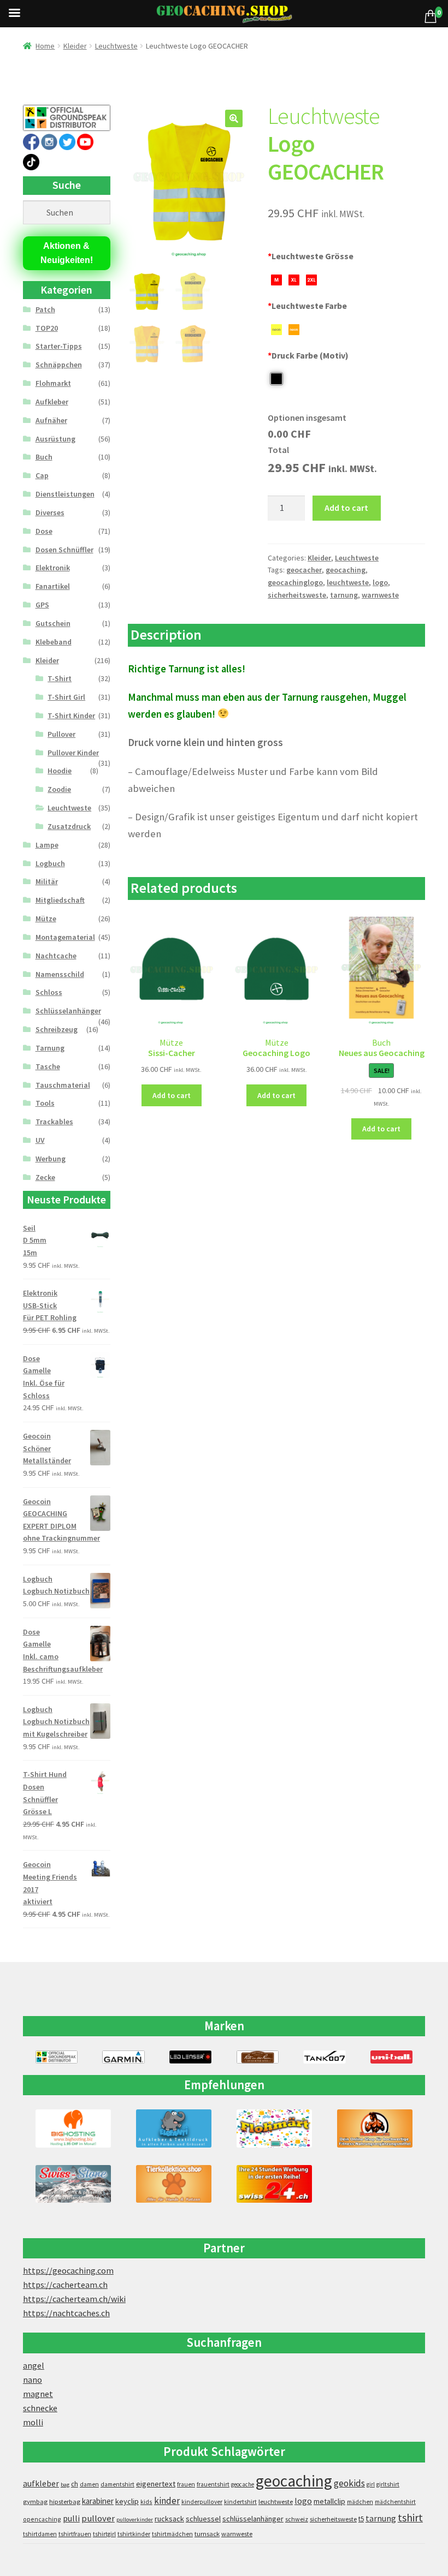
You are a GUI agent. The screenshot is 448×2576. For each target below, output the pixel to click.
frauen (186, 2484)
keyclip (127, 2501)
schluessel (203, 2519)
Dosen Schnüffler (64, 550)
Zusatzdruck (69, 826)
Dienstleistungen (65, 494)
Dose (44, 531)
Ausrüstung (55, 439)
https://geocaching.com (68, 2270)
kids (146, 2502)
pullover (98, 2518)
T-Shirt (60, 678)
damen (89, 2484)
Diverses (50, 512)
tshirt (410, 2517)
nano (33, 2380)
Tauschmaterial (63, 1085)
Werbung (51, 1159)
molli (33, 2422)
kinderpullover (202, 2502)
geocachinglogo (295, 582)
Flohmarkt (53, 383)
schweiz (297, 2519)
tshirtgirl (104, 2534)
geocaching (346, 570)
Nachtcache (56, 956)
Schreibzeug (57, 1029)
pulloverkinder (135, 2520)
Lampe (47, 845)
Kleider (75, 46)
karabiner (98, 2501)
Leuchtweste (116, 46)
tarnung (344, 595)
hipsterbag (65, 2502)
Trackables (54, 1122)
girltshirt (388, 2484)
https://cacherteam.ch (65, 2285)
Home (45, 46)
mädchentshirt (395, 2502)
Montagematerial (65, 937)
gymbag (35, 2502)
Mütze (46, 919)
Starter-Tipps (59, 346)
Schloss (49, 992)
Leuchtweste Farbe (307, 306)
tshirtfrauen (75, 2534)
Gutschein (53, 623)
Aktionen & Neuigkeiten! (67, 253)
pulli (71, 2518)
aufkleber (41, 2483)
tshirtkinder (134, 2534)
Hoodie (60, 771)
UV (40, 1140)
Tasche (48, 1066)
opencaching (42, 2519)
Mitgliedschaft (60, 900)
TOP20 (47, 328)
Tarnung (50, 1048)
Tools (45, 1103)
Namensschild (60, 974)
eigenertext (156, 2484)
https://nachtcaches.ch (66, 2313)
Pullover (61, 734)
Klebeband (54, 642)
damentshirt (117, 2484)
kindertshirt (240, 2502)
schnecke (40, 2408)
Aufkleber (52, 402)
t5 (361, 2519)
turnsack (207, 2534)
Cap (42, 475)
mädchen (360, 2502)
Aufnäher (51, 420)
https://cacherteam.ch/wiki (74, 2299)
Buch (44, 457)
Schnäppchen (59, 365)
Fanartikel (53, 586)
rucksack (169, 2519)
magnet (38, 2394)
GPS (42, 605)
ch (75, 2484)
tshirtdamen (40, 2534)
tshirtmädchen (172, 2534)
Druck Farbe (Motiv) (308, 355)
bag (65, 2485)
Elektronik (53, 568)
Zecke (45, 1177)
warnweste (380, 595)
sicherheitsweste (297, 595)
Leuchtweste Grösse (311, 256)
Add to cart (346, 508)
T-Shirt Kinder (71, 715)
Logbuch (50, 863)
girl (371, 2484)
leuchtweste (348, 582)
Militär (47, 881)
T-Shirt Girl (66, 697)
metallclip (329, 2501)
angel (34, 2365)
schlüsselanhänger (253, 2519)
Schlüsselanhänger (68, 1011)
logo (380, 582)
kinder (167, 2501)
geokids (349, 2483)
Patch (45, 309)
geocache (243, 2484)
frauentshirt (213, 2484)
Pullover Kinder (73, 753)
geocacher (304, 570)
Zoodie (59, 789)
